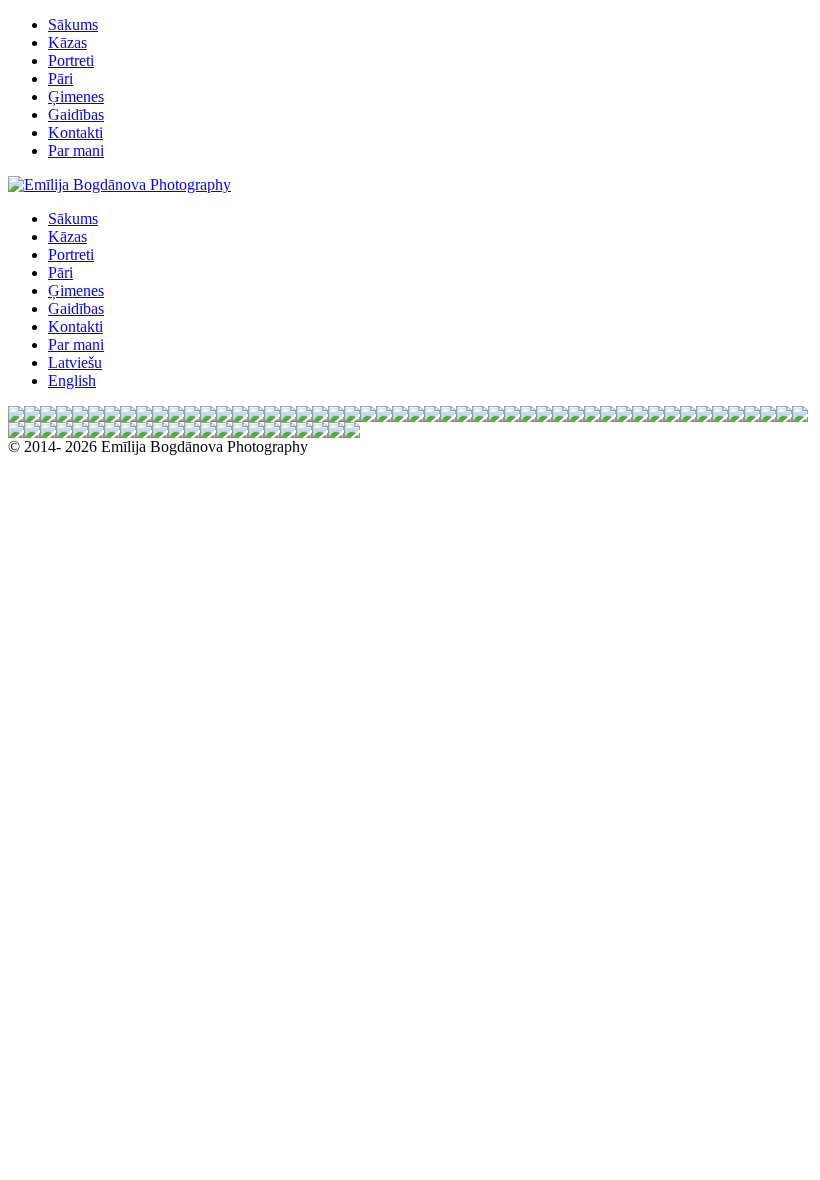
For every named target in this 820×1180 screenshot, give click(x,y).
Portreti (71, 60)
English (72, 380)
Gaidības (76, 114)
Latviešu (75, 362)
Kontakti (75, 132)
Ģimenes (76, 96)
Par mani (76, 150)
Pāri (60, 78)
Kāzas (67, 42)
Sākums (73, 24)
